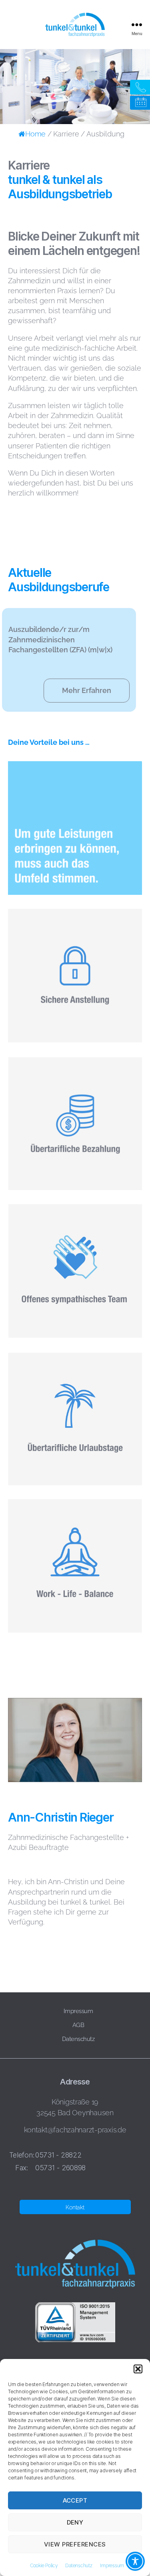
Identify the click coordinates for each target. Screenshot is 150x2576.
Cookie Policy (44, 2566)
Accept (75, 2500)
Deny (75, 2522)
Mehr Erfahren (87, 691)
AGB (78, 2025)
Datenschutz (79, 2566)
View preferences (75, 2544)
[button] (138, 2369)
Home (35, 134)
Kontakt (75, 2207)
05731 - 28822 (58, 2155)
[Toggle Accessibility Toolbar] (135, 2561)
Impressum (112, 2566)
